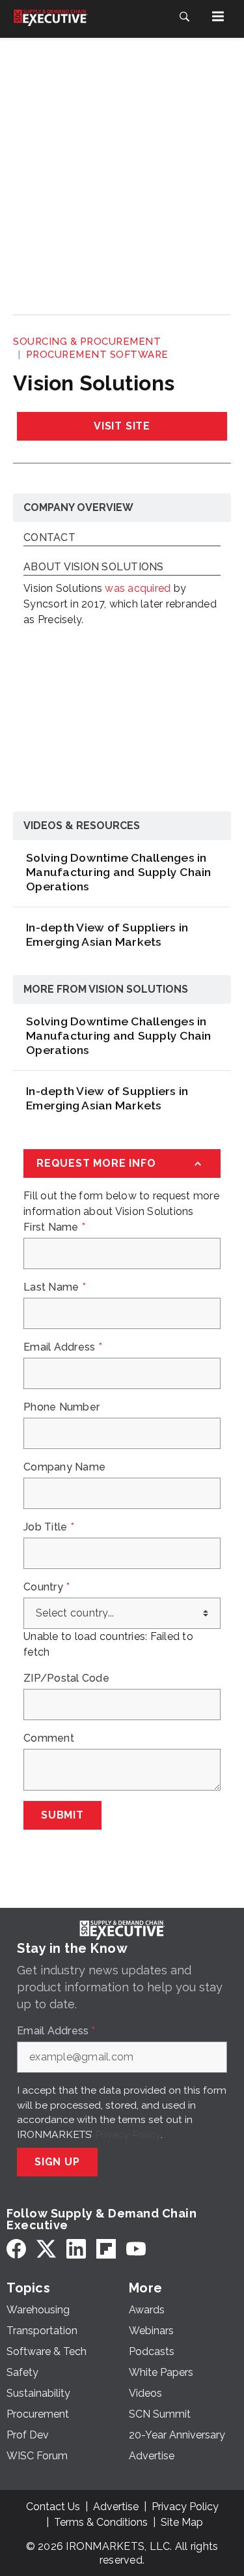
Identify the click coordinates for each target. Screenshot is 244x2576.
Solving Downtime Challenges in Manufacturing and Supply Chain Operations (119, 872)
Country (47, 1587)
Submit (62, 1815)
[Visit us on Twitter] (46, 2249)
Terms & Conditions (101, 2522)
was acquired (138, 588)
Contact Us (53, 2507)
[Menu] (218, 16)
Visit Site (122, 426)
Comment (49, 1738)
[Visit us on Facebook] (16, 2249)
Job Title (49, 1527)
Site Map (182, 2522)
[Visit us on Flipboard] (106, 2249)
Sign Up (57, 2162)
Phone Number (61, 1407)
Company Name (64, 1467)
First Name (54, 1227)
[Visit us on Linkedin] (76, 2249)
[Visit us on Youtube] (136, 2249)
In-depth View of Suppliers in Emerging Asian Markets (107, 934)
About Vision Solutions (94, 567)
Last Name (55, 1287)
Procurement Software (97, 355)
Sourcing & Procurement (87, 342)
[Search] (184, 16)
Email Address (63, 1347)
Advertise (116, 2507)
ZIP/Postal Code (66, 1678)
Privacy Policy (128, 2134)
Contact (49, 538)
